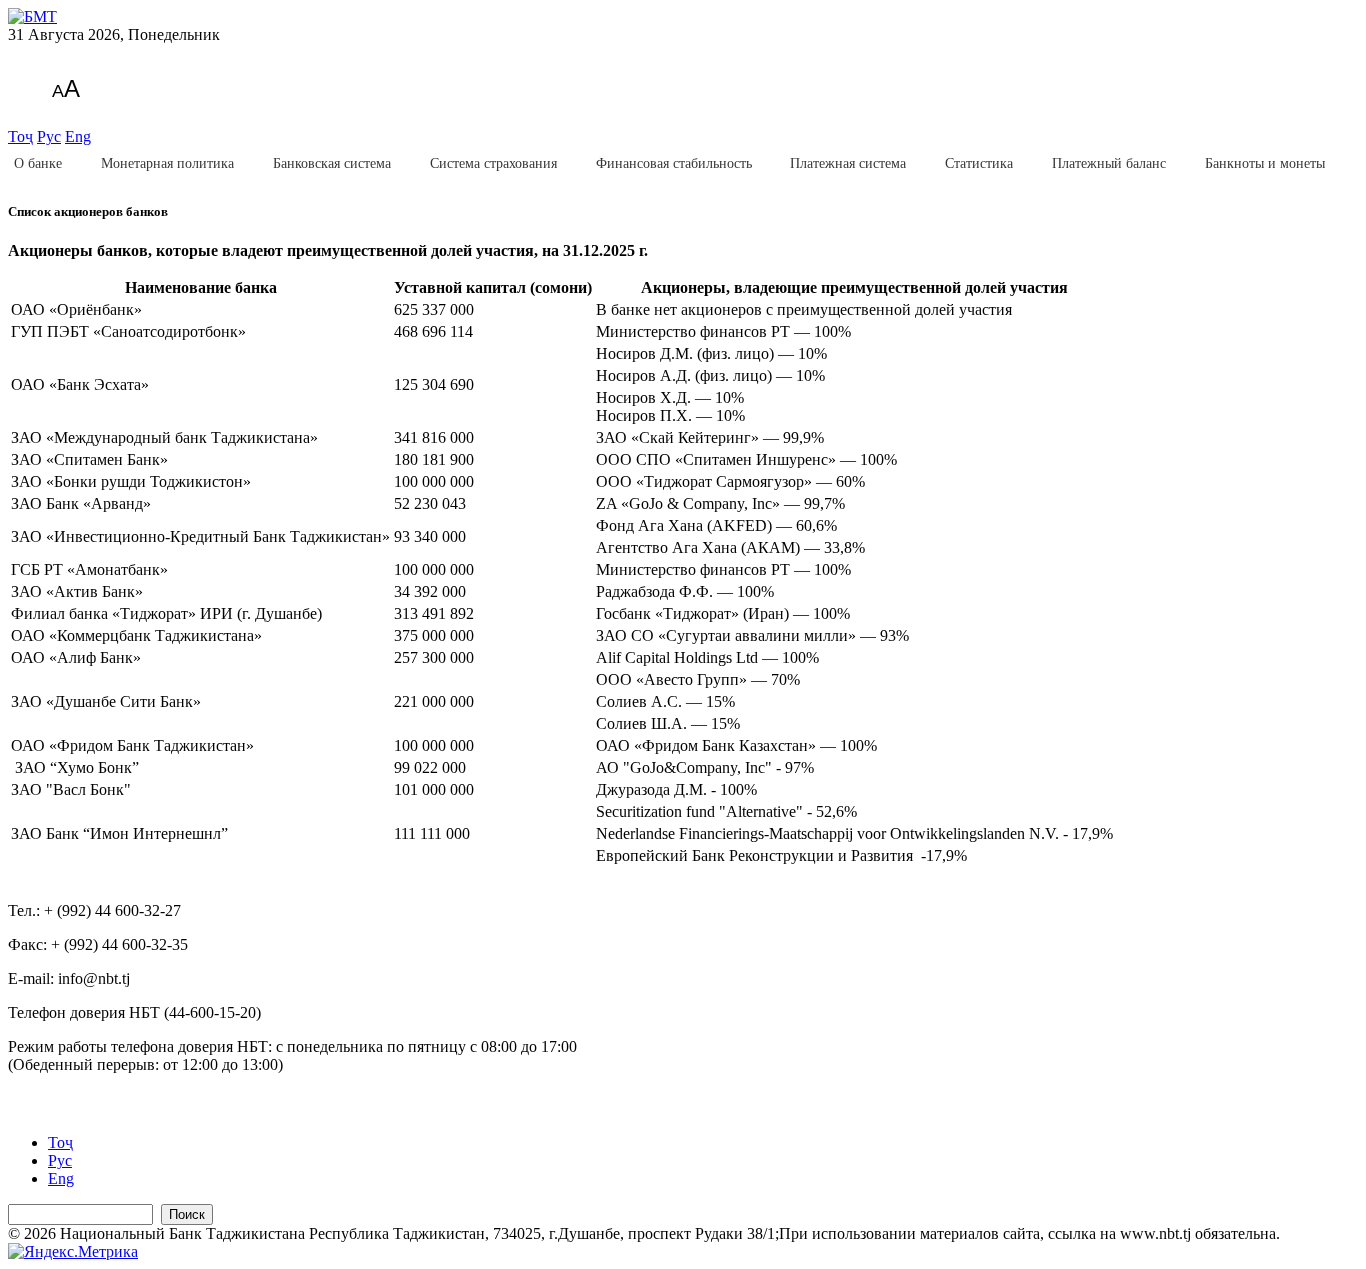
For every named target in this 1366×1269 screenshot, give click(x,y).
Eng (78, 136)
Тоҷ (20, 136)
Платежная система (848, 163)
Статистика (979, 163)
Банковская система (332, 163)
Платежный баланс (1109, 163)
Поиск (187, 1214)
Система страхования (493, 163)
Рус (49, 136)
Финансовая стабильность (674, 163)
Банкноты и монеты (1265, 163)
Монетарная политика (167, 163)
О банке (38, 163)
